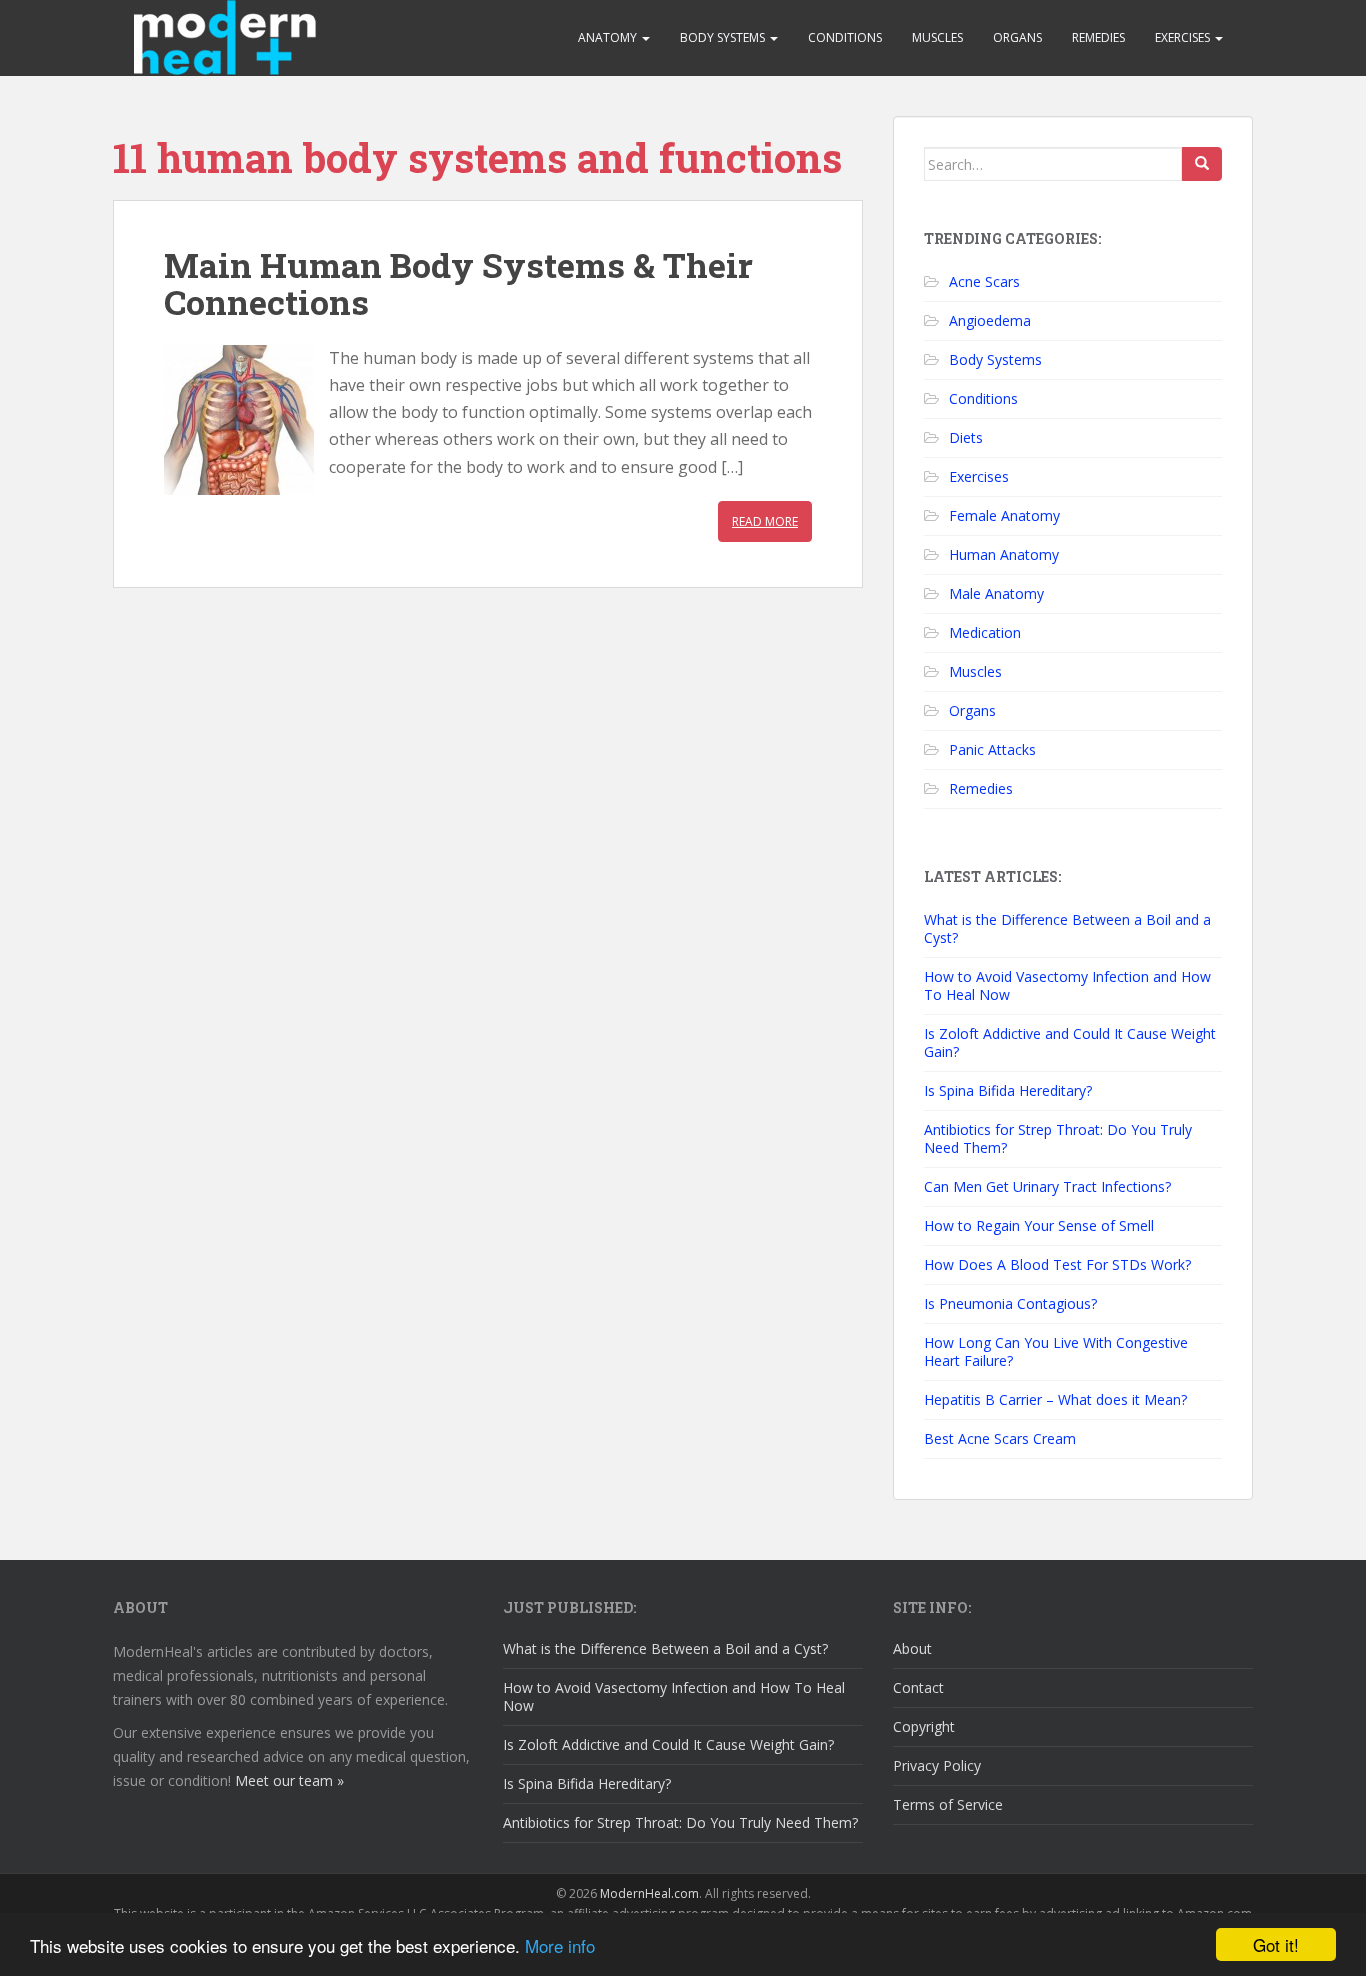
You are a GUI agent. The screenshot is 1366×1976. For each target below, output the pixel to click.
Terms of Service (948, 1804)
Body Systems (724, 37)
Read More (765, 521)
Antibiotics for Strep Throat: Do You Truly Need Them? (1058, 1138)
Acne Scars (984, 281)
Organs (1017, 37)
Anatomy (609, 37)
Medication (985, 632)
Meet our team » (289, 1780)
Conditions (845, 37)
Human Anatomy (1004, 554)
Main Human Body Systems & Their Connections (458, 283)
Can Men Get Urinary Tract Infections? (1047, 1186)
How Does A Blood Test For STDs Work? (1057, 1264)
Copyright (924, 1726)
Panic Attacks (992, 749)
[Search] (1202, 164)
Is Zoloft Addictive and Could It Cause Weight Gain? (1070, 1042)
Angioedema (990, 320)
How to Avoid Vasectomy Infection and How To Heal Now (1067, 985)
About (912, 1648)
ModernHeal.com (649, 1893)
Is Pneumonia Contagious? (1010, 1303)
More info (560, 1945)
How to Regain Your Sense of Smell (1039, 1225)
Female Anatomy (1004, 515)
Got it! (1276, 1944)
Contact (918, 1687)
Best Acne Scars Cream (1000, 1438)
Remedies (1098, 37)
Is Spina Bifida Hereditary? (1008, 1090)
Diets (966, 437)
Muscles (937, 37)
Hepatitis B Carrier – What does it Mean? (1055, 1399)
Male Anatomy (996, 593)
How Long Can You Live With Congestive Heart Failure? (1056, 1351)
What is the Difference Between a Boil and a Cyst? (1067, 928)
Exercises (1184, 37)
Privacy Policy (937, 1765)
